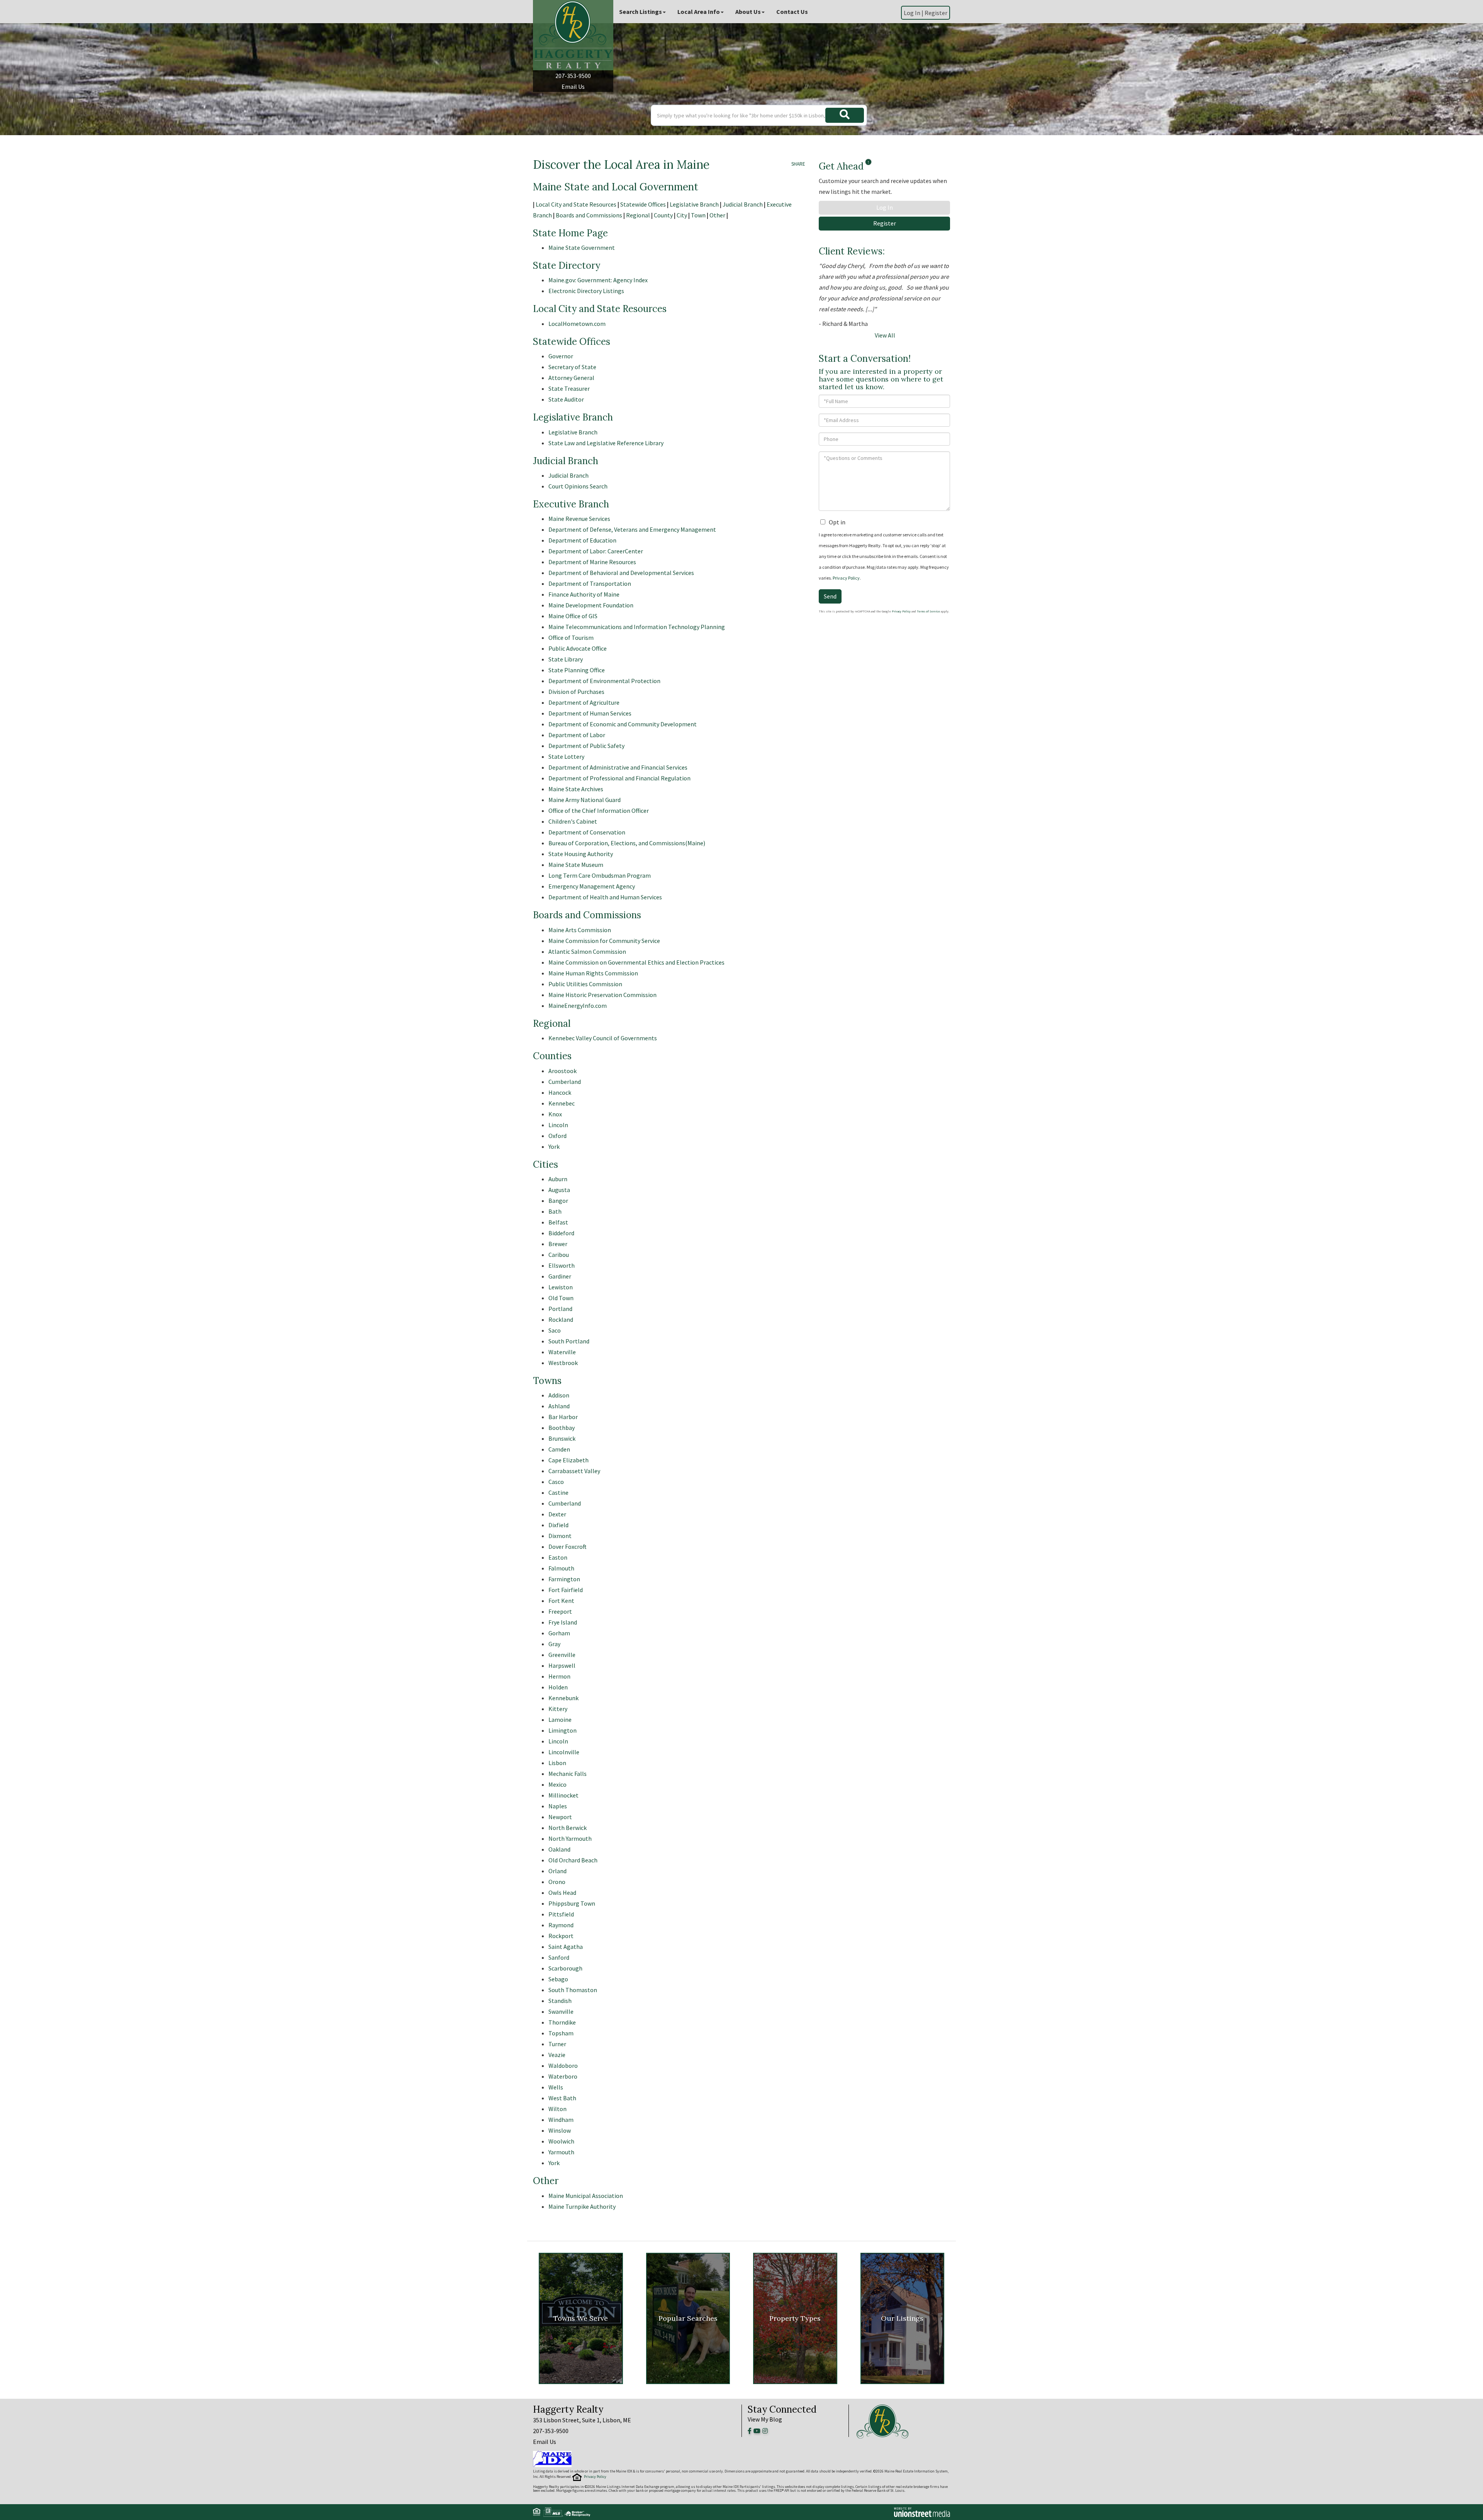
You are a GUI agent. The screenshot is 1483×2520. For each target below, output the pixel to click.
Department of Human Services (590, 713)
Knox (555, 1114)
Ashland (559, 1406)
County (663, 215)
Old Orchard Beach (573, 1860)
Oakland (559, 1849)
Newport (560, 1817)
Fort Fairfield (566, 1590)
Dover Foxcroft (568, 1547)
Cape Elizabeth (568, 1460)
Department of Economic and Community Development (623, 724)
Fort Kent (561, 1601)
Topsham (561, 2033)
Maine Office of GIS (573, 616)
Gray (554, 1644)
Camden (559, 1449)
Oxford (557, 1136)
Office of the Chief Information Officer (599, 811)
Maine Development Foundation (591, 605)
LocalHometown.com (577, 324)
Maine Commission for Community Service (604, 941)
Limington (562, 1730)
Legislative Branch (694, 204)
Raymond (561, 1925)
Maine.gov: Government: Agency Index (598, 280)
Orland (557, 1871)
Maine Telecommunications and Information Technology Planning (637, 627)
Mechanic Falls (568, 1774)
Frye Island (563, 1622)
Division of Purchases (576, 692)
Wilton (557, 2109)
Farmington (564, 1579)
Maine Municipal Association (586, 2196)
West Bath (562, 2098)
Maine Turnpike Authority (582, 2206)
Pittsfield (561, 1914)
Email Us (573, 86)
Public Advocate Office (578, 648)
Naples (558, 1806)
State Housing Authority (581, 854)
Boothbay (562, 1428)
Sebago (558, 1979)
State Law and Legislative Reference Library (606, 443)
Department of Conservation (587, 832)
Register (936, 13)
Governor (561, 356)
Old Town (561, 1298)
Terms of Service (928, 611)
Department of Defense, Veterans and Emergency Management (632, 529)
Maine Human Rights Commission (593, 973)
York (554, 1146)
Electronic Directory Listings (586, 291)
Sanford (559, 1957)
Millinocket (563, 1795)
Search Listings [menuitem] (641, 12)
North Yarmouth (570, 1838)
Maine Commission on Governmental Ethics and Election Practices (636, 962)
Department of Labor (577, 735)
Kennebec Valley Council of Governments (603, 1038)
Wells (556, 2087)
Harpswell (562, 1665)
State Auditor (566, 399)
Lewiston (561, 1287)
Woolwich (561, 2141)
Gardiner (560, 1276)
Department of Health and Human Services (605, 897)
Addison (559, 1395)
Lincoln (558, 1125)
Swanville (561, 2011)
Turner (557, 2044)
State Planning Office (577, 670)
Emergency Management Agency (592, 886)
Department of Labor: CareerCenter (596, 551)
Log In (885, 207)
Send (830, 596)
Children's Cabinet (573, 821)
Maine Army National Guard (585, 800)
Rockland (561, 1319)
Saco (555, 1330)
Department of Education (582, 540)
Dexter (557, 1514)
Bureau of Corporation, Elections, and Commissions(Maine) (627, 843)
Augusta (559, 1190)
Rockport (561, 1936)
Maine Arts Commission (580, 930)
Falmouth (561, 1568)
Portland (560, 1309)
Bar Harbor (563, 1417)
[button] (845, 115)
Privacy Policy (846, 578)
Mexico (557, 1784)
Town (698, 215)
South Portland (569, 1341)
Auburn (558, 1179)
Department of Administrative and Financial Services (618, 767)
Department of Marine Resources (592, 562)
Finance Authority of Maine (584, 594)
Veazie (557, 2055)
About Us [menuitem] (748, 12)
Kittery (558, 1709)
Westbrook (563, 1363)
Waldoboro (563, 2066)
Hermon (559, 1676)
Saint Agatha (566, 1947)
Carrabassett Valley (574, 1471)
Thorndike (562, 2022)
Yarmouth (561, 2152)
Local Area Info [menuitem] (699, 12)
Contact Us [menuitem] (792, 12)
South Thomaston (573, 1990)
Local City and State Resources (576, 204)
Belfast (558, 1222)
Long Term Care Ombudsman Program (600, 875)
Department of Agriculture (584, 702)
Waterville (562, 1352)
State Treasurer (569, 388)
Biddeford (561, 1233)
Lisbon (557, 1763)
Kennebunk (563, 1698)
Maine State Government (582, 248)
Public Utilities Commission (585, 984)
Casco (556, 1482)
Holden (558, 1687)
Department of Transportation (590, 583)
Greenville (562, 1655)
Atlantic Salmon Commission (587, 951)
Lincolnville (564, 1752)
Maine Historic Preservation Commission (602, 995)
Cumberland (565, 1082)
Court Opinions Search (578, 486)
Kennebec (562, 1103)
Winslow (560, 2130)
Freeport (560, 1611)
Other (717, 215)
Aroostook (562, 1071)
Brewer (558, 1244)
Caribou (559, 1255)
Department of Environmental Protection (604, 681)
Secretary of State (572, 367)
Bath (555, 1211)
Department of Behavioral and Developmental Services (621, 573)
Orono (557, 1882)
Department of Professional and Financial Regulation (619, 778)
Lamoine (560, 1720)
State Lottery (566, 756)
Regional (638, 215)
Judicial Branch (743, 204)
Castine (558, 1492)
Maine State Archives (576, 789)
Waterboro (563, 2076)
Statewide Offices (643, 204)
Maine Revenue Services (579, 519)
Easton (558, 1557)
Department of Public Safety (586, 746)
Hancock (560, 1092)
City (682, 215)
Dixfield (558, 1525)
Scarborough (565, 1968)
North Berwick (568, 1828)
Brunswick (562, 1438)
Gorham (559, 1633)
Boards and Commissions (589, 215)
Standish (560, 2001)
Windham (561, 2120)
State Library (566, 659)
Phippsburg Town (572, 1903)
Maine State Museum (576, 865)
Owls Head (562, 1893)
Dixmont (560, 1536)
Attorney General (571, 378)
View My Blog (765, 2419)
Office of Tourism (571, 638)
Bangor (558, 1201)
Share (798, 164)
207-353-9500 (573, 76)
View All (885, 335)
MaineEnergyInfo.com (578, 1006)
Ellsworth (562, 1265)
